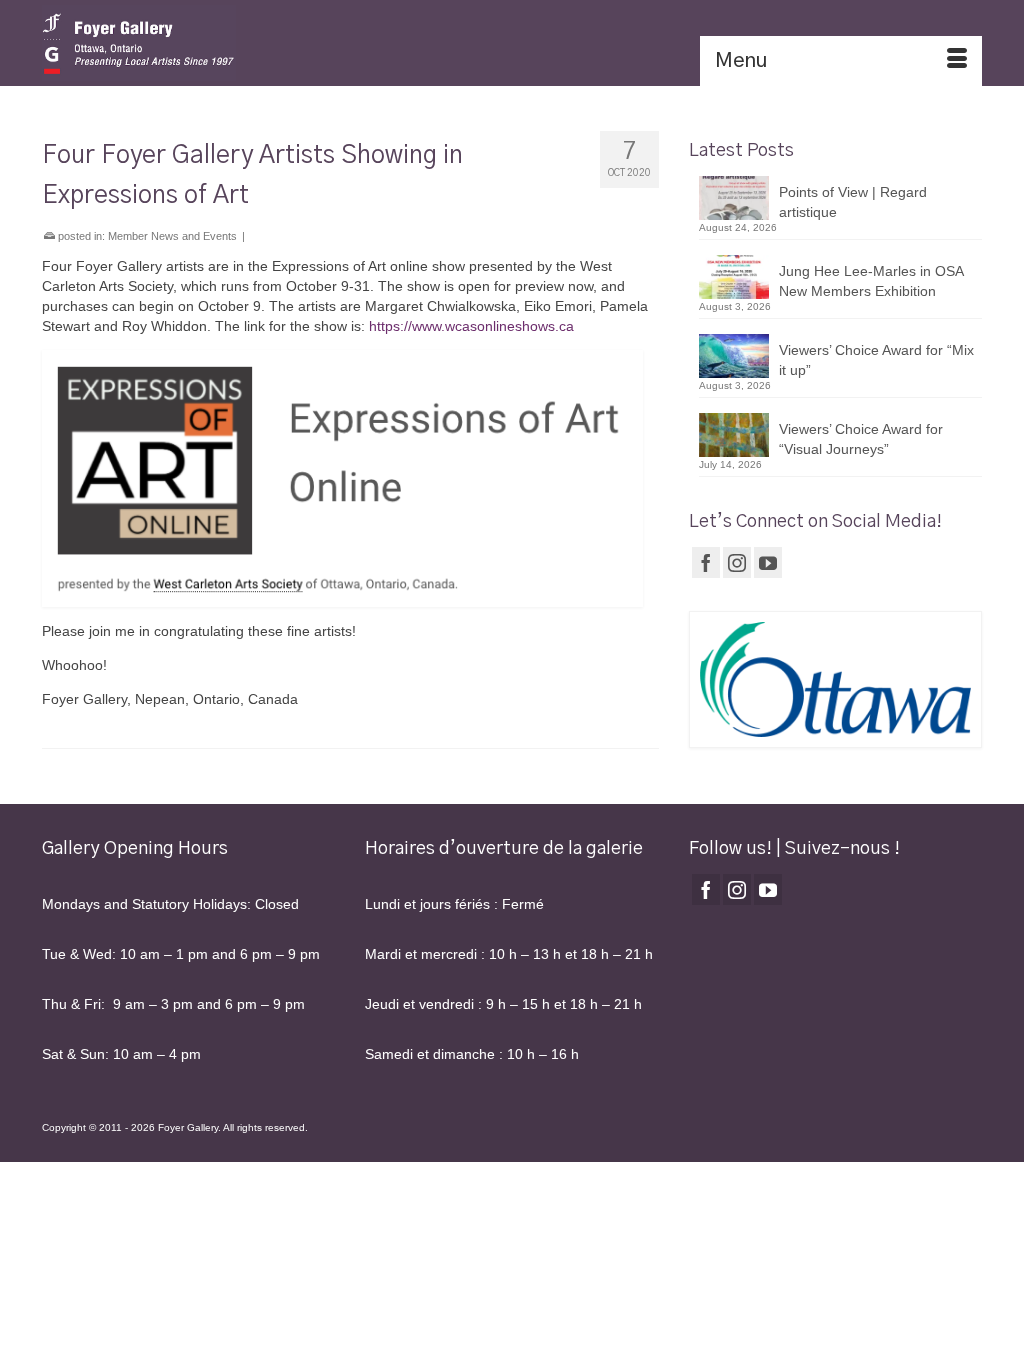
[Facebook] (706, 562)
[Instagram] (737, 562)
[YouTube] (768, 562)
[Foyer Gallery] (188, 43)
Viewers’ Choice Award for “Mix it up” (876, 360)
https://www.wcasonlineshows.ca (471, 326)
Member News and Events (172, 236)
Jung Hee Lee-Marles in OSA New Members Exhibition (871, 281)
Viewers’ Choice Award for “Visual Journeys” (861, 439)
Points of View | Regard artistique (853, 202)
